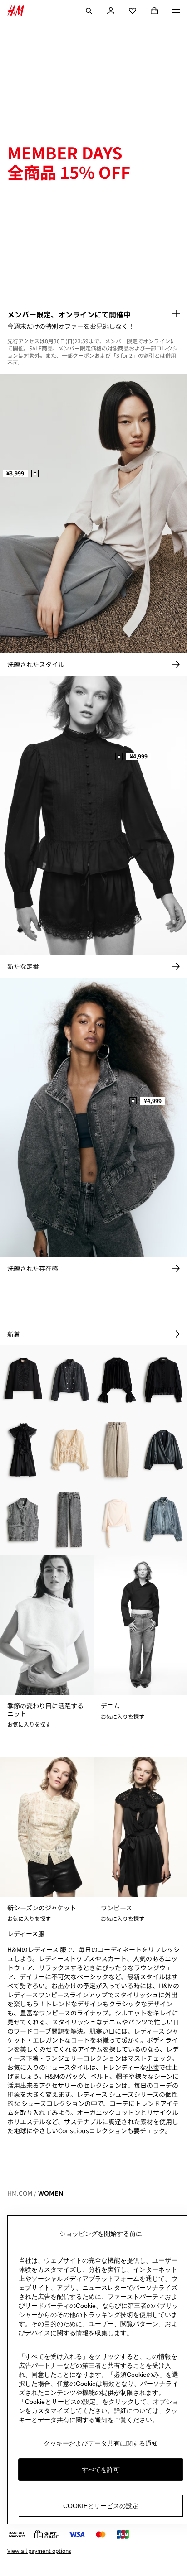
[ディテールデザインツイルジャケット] (23, 1380)
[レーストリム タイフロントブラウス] (70, 1450)
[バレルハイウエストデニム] (117, 1450)
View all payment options (39, 2551)
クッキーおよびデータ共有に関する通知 (101, 2443)
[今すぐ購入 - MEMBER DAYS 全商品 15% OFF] (176, 313)
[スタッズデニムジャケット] (70, 1380)
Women (51, 2193)
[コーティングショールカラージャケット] (164, 1450)
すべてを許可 (101, 2470)
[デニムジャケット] (164, 1520)
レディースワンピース (38, 1995)
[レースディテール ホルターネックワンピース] (23, 1450)
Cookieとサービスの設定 (101, 2506)
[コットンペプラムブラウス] (164, 1380)
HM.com (20, 2193)
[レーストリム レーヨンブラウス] (117, 1380)
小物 (153, 2067)
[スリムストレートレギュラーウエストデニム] (70, 1520)
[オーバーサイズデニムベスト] (23, 1520)
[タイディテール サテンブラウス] (117, 1520)
